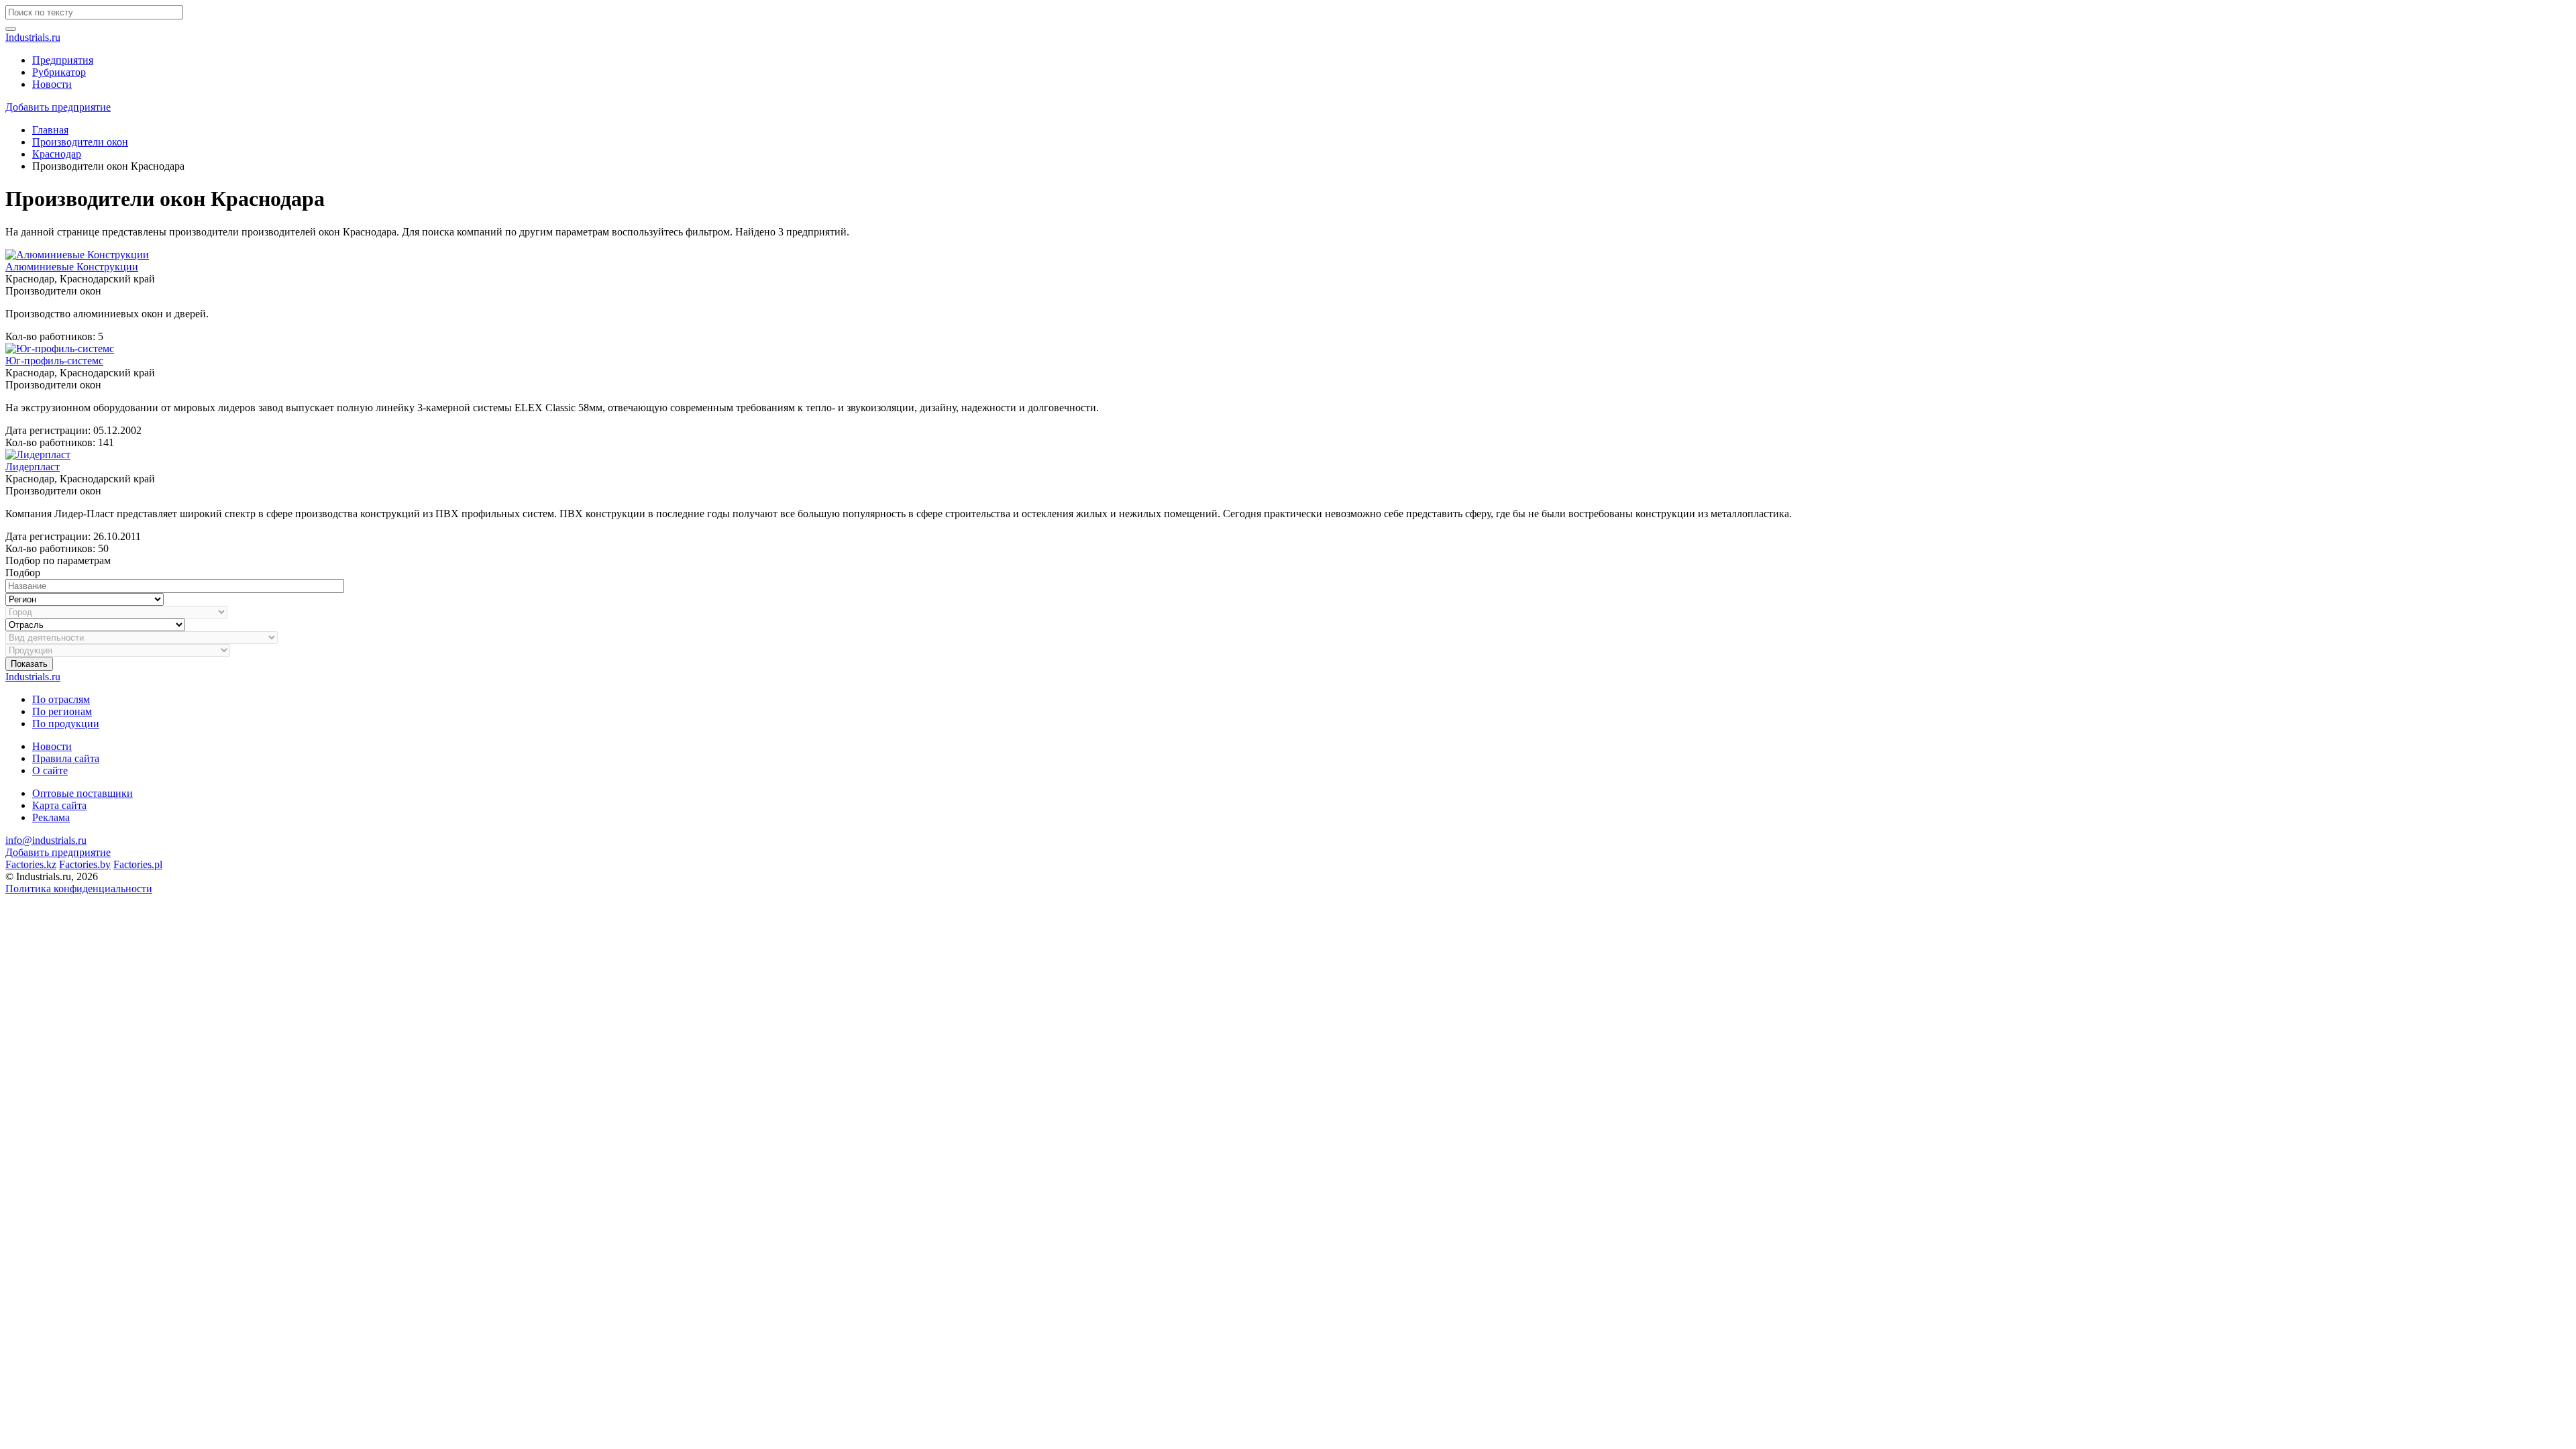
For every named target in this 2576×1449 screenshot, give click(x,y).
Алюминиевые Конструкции (72, 267)
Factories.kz (31, 864)
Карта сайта (59, 805)
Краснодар (57, 154)
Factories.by (85, 864)
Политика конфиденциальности (79, 889)
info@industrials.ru (46, 840)
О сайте (50, 770)
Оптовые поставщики (83, 793)
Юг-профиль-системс (54, 361)
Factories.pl (138, 864)
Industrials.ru (33, 37)
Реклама (51, 817)
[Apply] (11, 29)
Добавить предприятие (58, 107)
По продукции (66, 723)
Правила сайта (66, 758)
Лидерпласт (33, 467)
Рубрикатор (59, 72)
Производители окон (80, 142)
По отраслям (61, 699)
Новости (52, 84)
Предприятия (63, 60)
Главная (50, 130)
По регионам (62, 711)
